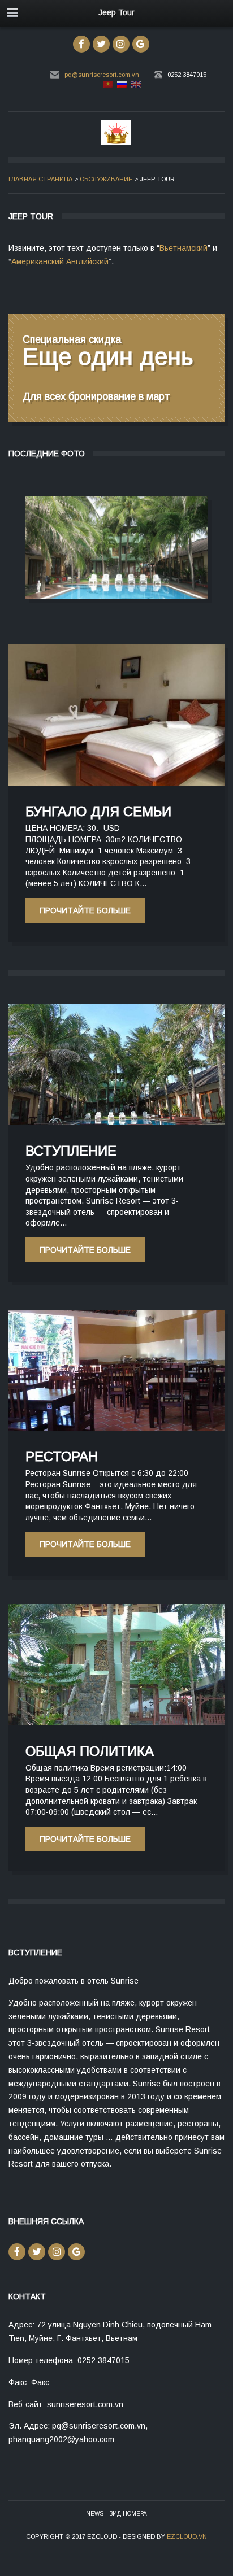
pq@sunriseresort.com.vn (102, 75)
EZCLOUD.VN (187, 2536)
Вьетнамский (184, 248)
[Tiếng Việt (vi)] (107, 86)
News (95, 2514)
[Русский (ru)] (122, 86)
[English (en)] (136, 86)
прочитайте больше (116, 547)
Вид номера (128, 2514)
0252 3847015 (187, 75)
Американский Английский (60, 261)
